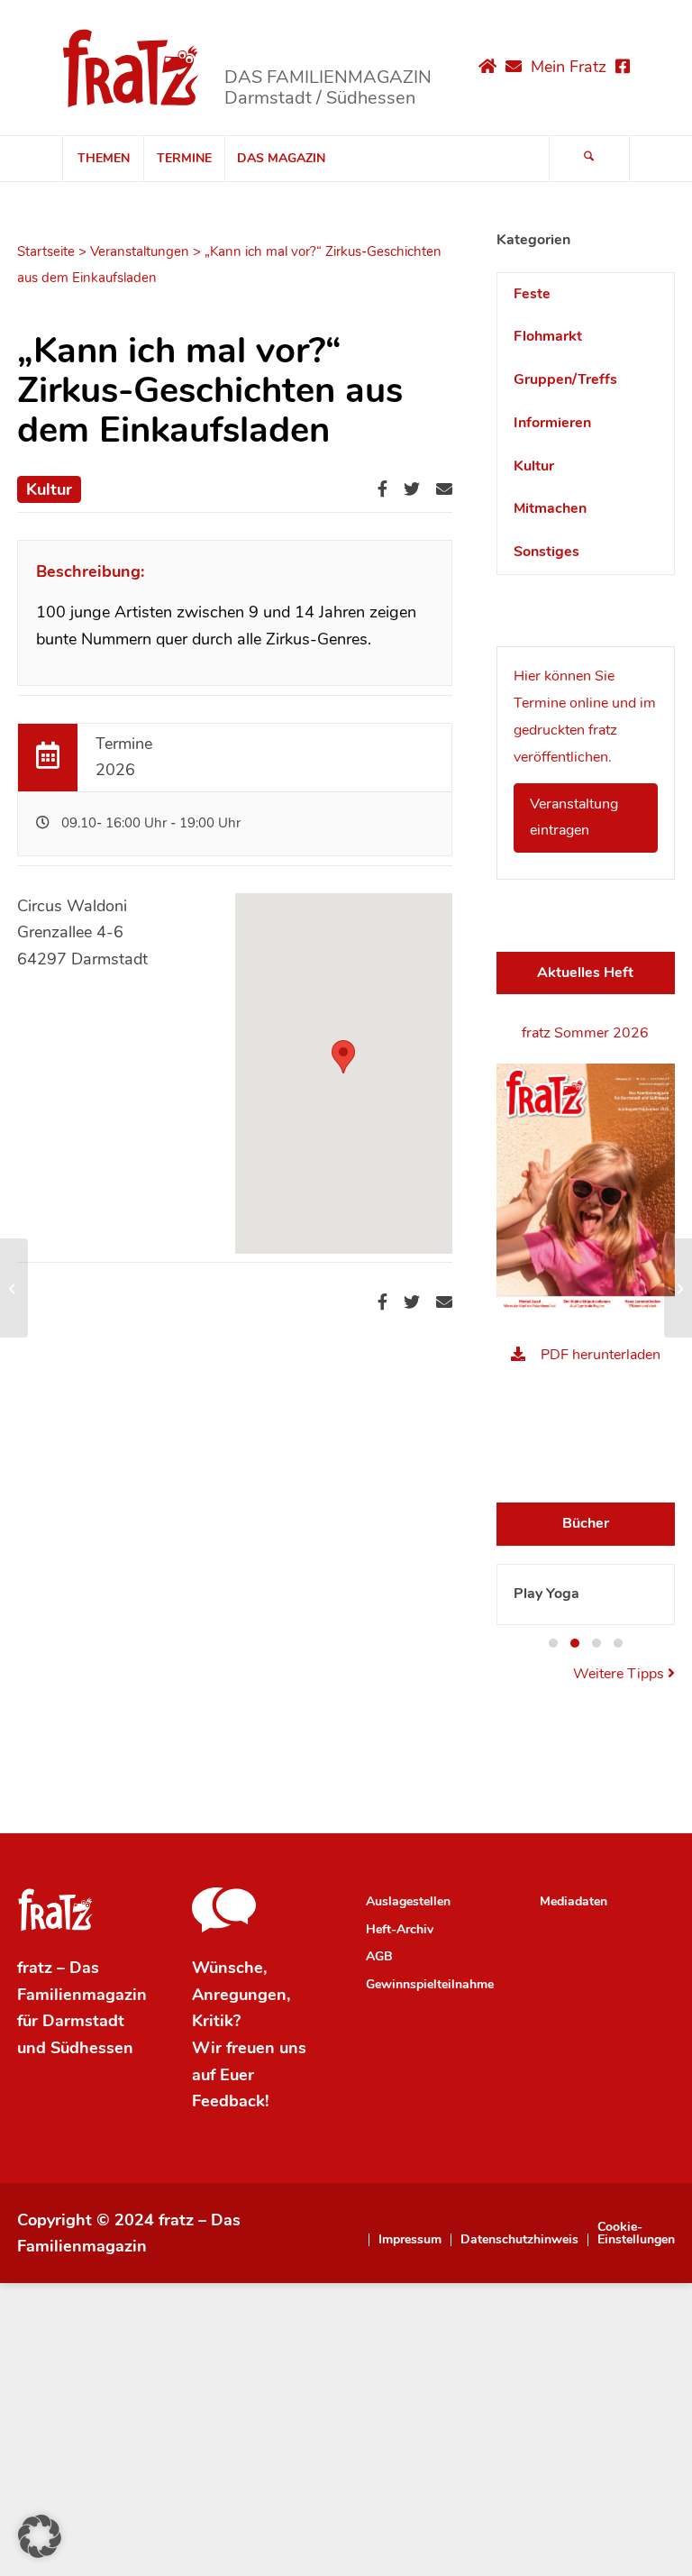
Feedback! (230, 2101)
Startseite (46, 251)
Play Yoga (546, 1594)
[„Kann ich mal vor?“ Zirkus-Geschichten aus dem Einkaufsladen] (14, 1288)
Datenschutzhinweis (519, 2240)
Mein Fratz (569, 67)
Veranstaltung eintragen (574, 818)
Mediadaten (574, 1901)
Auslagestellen (408, 1901)
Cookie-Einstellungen (636, 2233)
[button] (553, 1643)
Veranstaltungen (140, 251)
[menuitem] (103, 159)
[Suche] (589, 159)
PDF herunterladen (601, 1355)
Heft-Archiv (400, 1929)
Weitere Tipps (620, 1674)
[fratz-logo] (131, 68)
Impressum (410, 2240)
